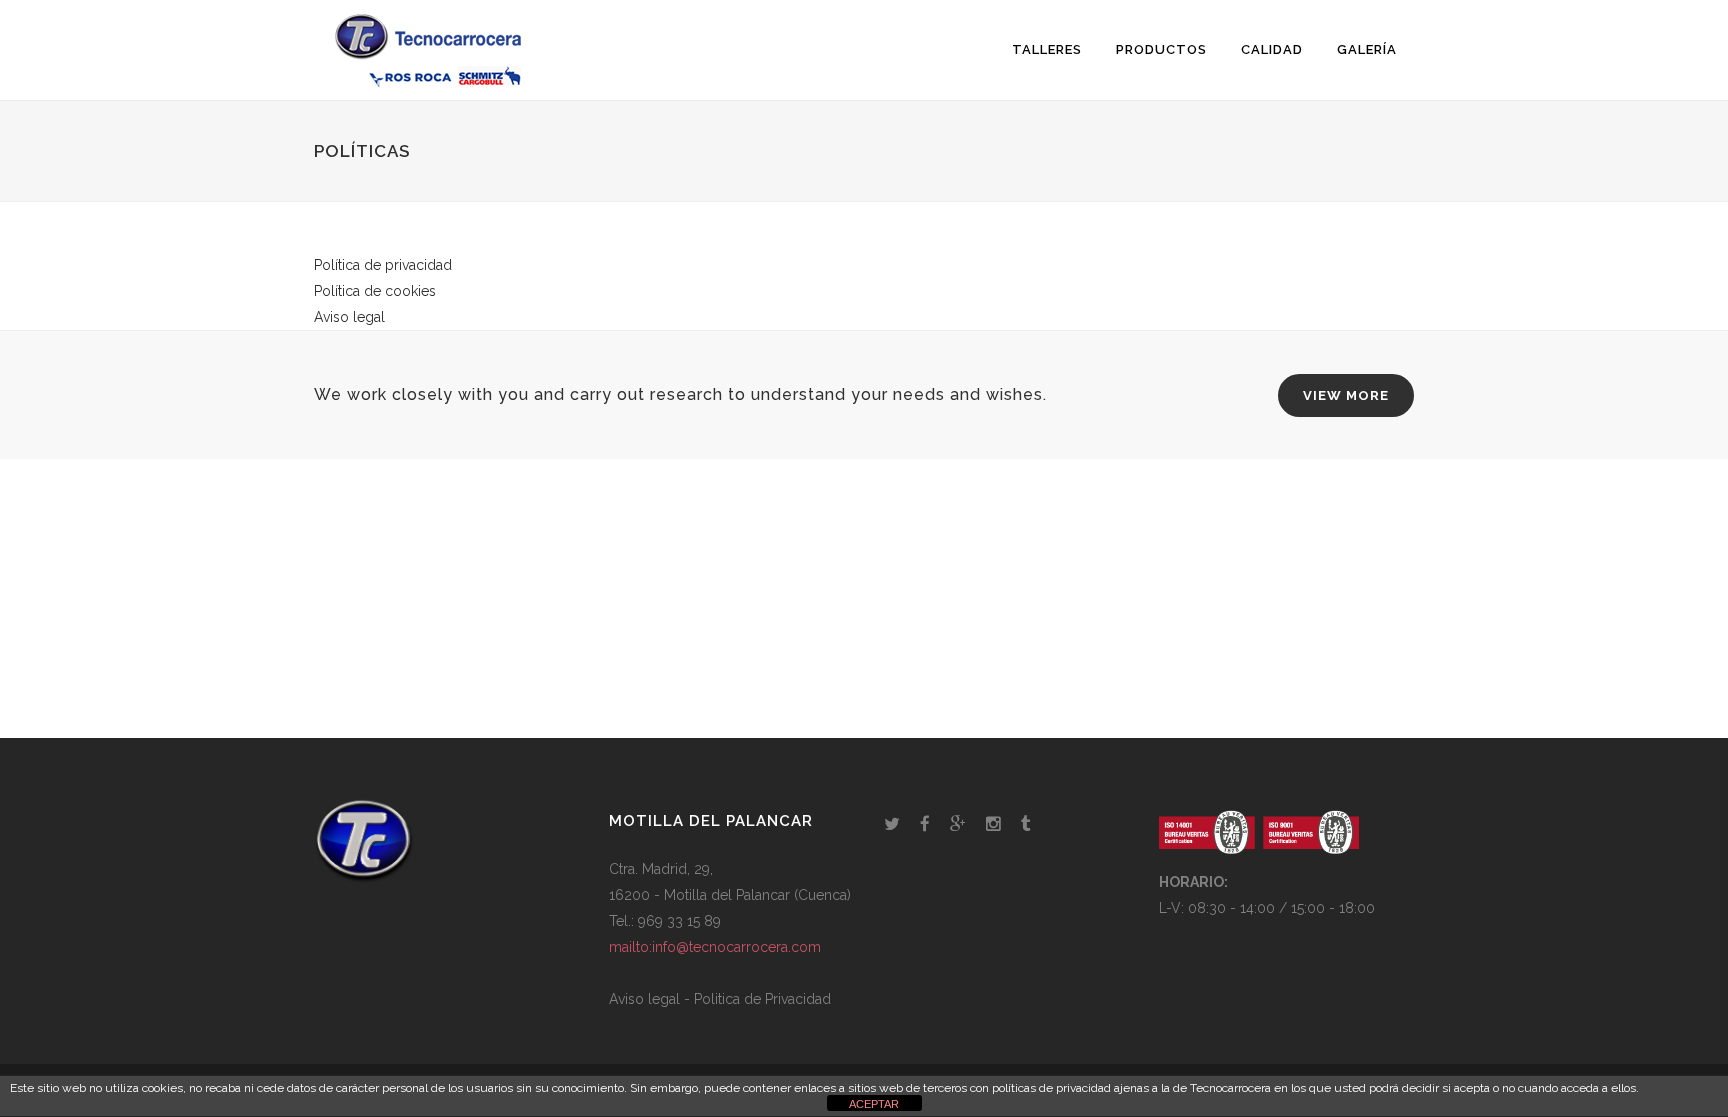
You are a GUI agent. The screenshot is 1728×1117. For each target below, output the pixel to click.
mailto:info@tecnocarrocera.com (715, 947)
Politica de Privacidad (762, 999)
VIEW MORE (1346, 395)
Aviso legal (349, 317)
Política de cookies (375, 291)
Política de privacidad (383, 265)
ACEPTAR (874, 1104)
